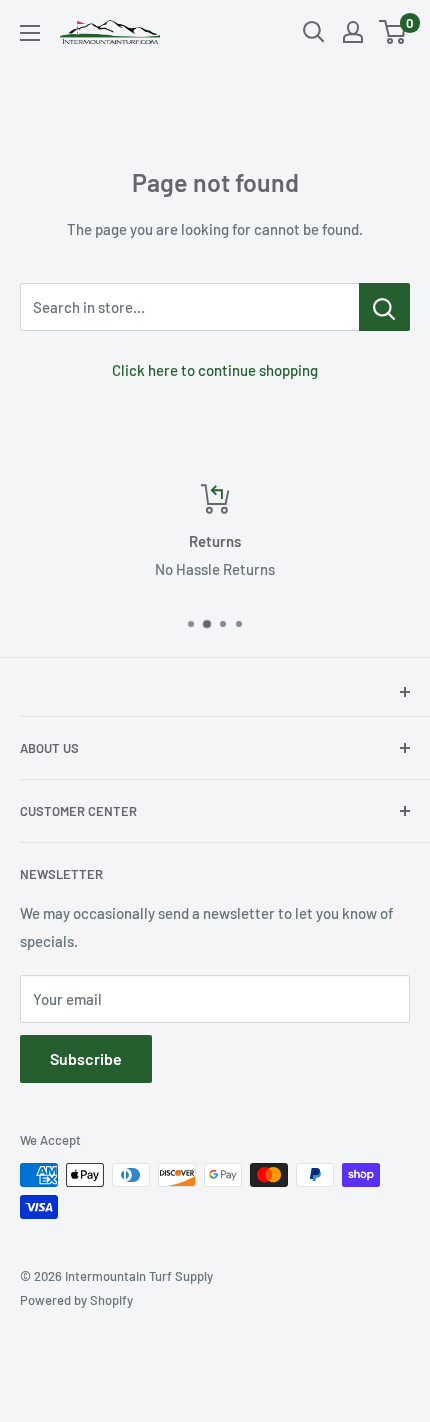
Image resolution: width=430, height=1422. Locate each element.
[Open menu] (30, 33)
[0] (393, 32)
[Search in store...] (384, 307)
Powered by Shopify (76, 1300)
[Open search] (314, 32)
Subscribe (86, 1058)
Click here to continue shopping (215, 370)
